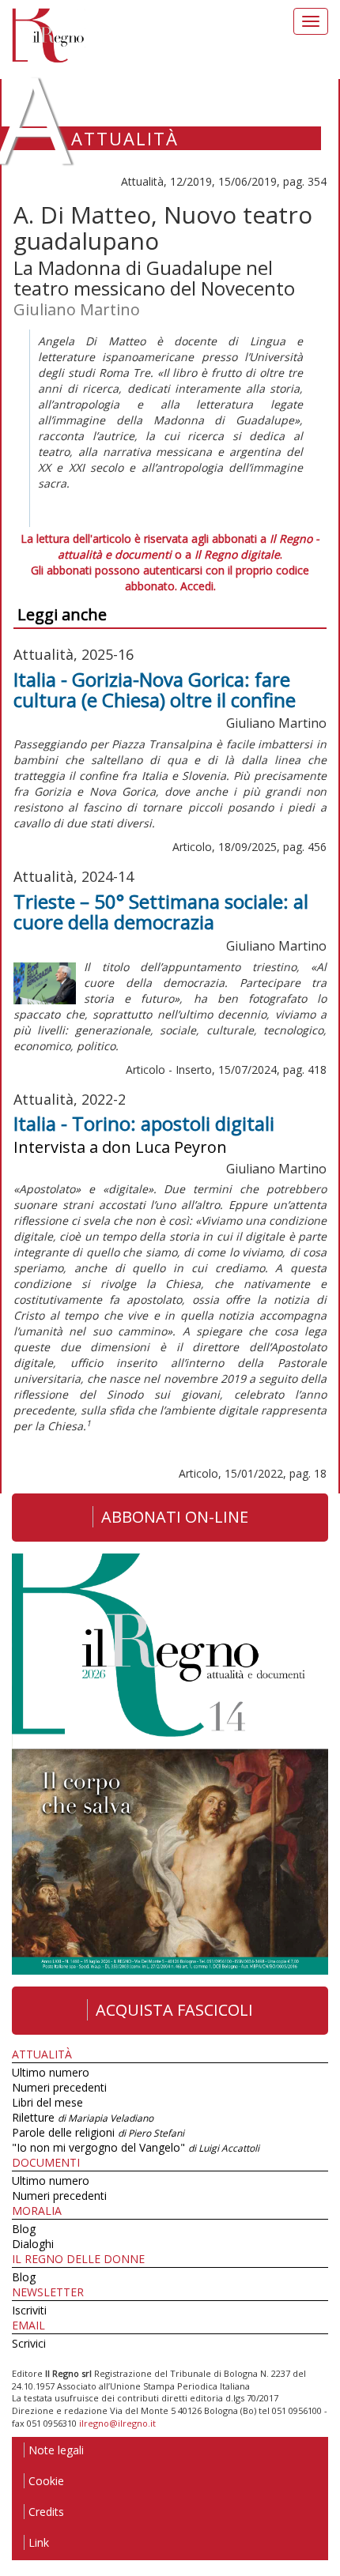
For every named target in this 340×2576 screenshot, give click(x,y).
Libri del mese (47, 2102)
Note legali (56, 2450)
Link (39, 2542)
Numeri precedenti (59, 2087)
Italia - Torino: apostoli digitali (144, 1123)
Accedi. (198, 586)
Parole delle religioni (98, 2132)
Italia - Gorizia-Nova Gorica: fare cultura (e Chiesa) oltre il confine (155, 689)
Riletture (83, 2117)
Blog (24, 2229)
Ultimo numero (51, 2072)
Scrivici (29, 2343)
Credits (46, 2512)
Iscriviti (29, 2310)
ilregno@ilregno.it (117, 2423)
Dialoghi (33, 2244)
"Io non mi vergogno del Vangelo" (136, 2147)
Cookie (46, 2481)
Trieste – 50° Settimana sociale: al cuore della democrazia (161, 911)
